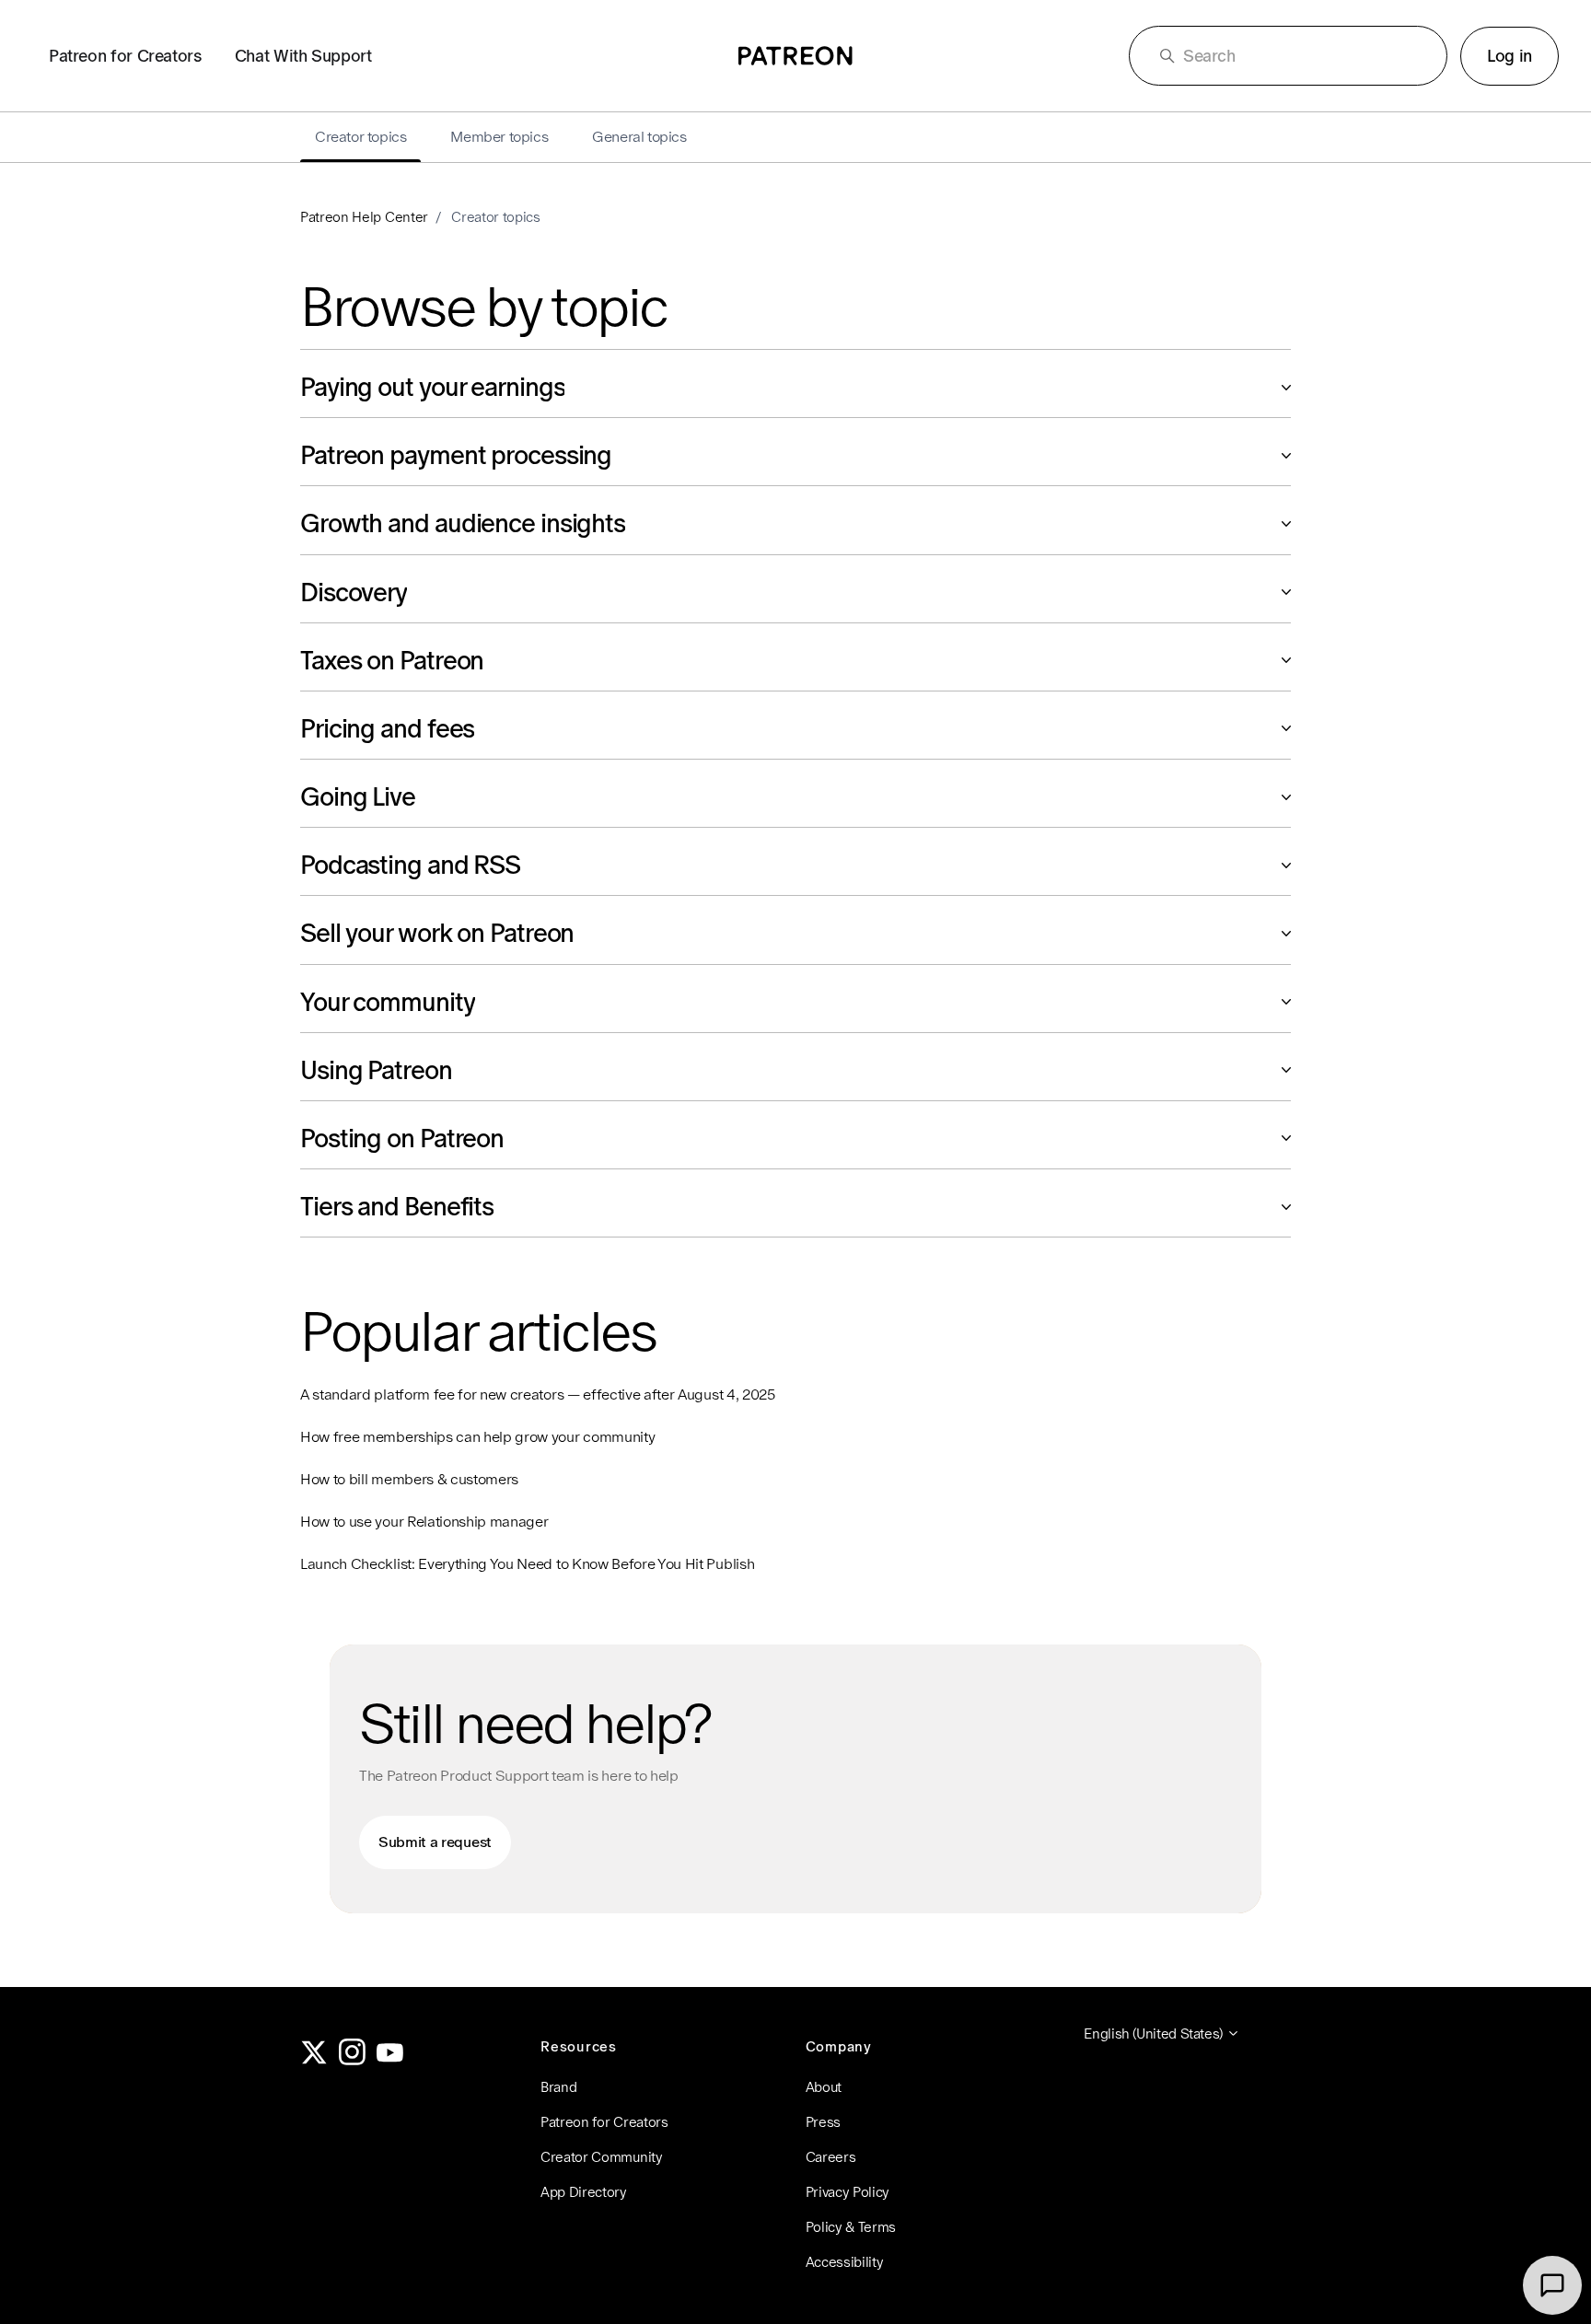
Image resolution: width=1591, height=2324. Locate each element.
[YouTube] (390, 2060)
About (824, 2087)
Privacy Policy (848, 2192)
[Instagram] (353, 2060)
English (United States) (1155, 2033)
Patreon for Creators (125, 56)
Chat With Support (303, 56)
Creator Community (602, 2157)
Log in (1510, 56)
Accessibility (845, 2262)
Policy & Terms (851, 2227)
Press (823, 2122)
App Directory (584, 2192)
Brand (558, 2087)
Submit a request (435, 1842)
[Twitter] (314, 2060)
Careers (831, 2157)
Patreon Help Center (364, 217)
